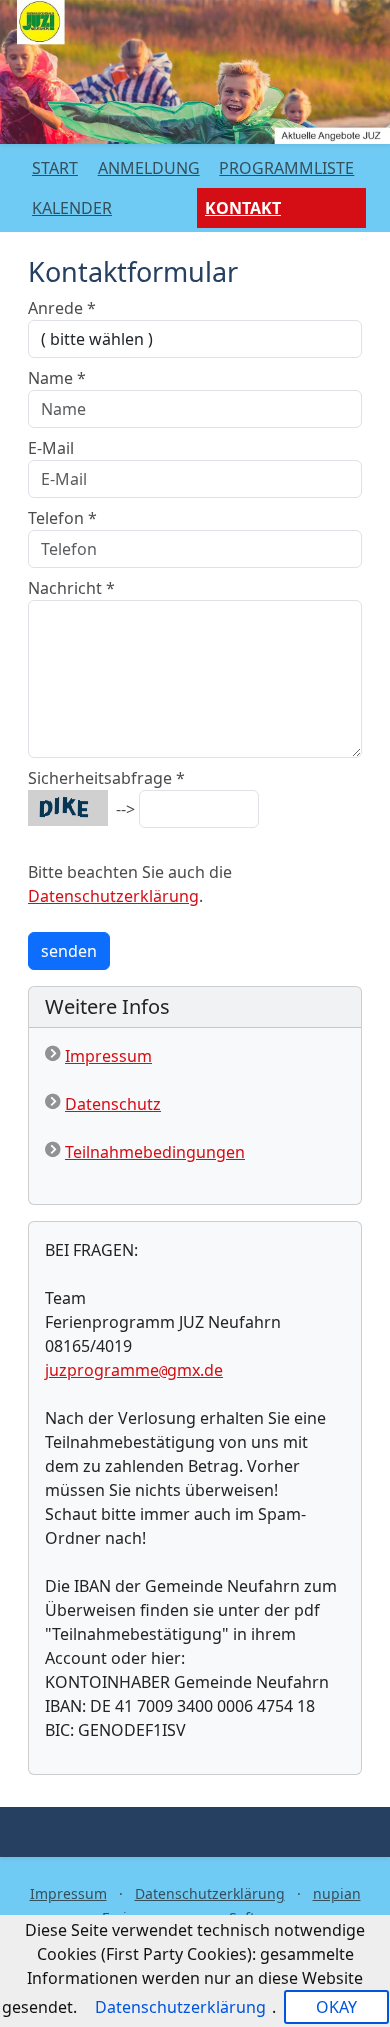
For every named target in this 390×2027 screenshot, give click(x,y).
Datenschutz (113, 1104)
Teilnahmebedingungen (155, 1152)
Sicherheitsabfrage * (106, 778)
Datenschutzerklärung (113, 896)
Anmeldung (149, 168)
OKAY (336, 2007)
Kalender (72, 208)
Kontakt (243, 208)
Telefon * (62, 518)
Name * (57, 378)
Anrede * (62, 308)
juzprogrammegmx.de (134, 1370)
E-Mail (51, 448)
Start (55, 168)
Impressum (108, 1056)
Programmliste (286, 168)
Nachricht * (71, 588)
